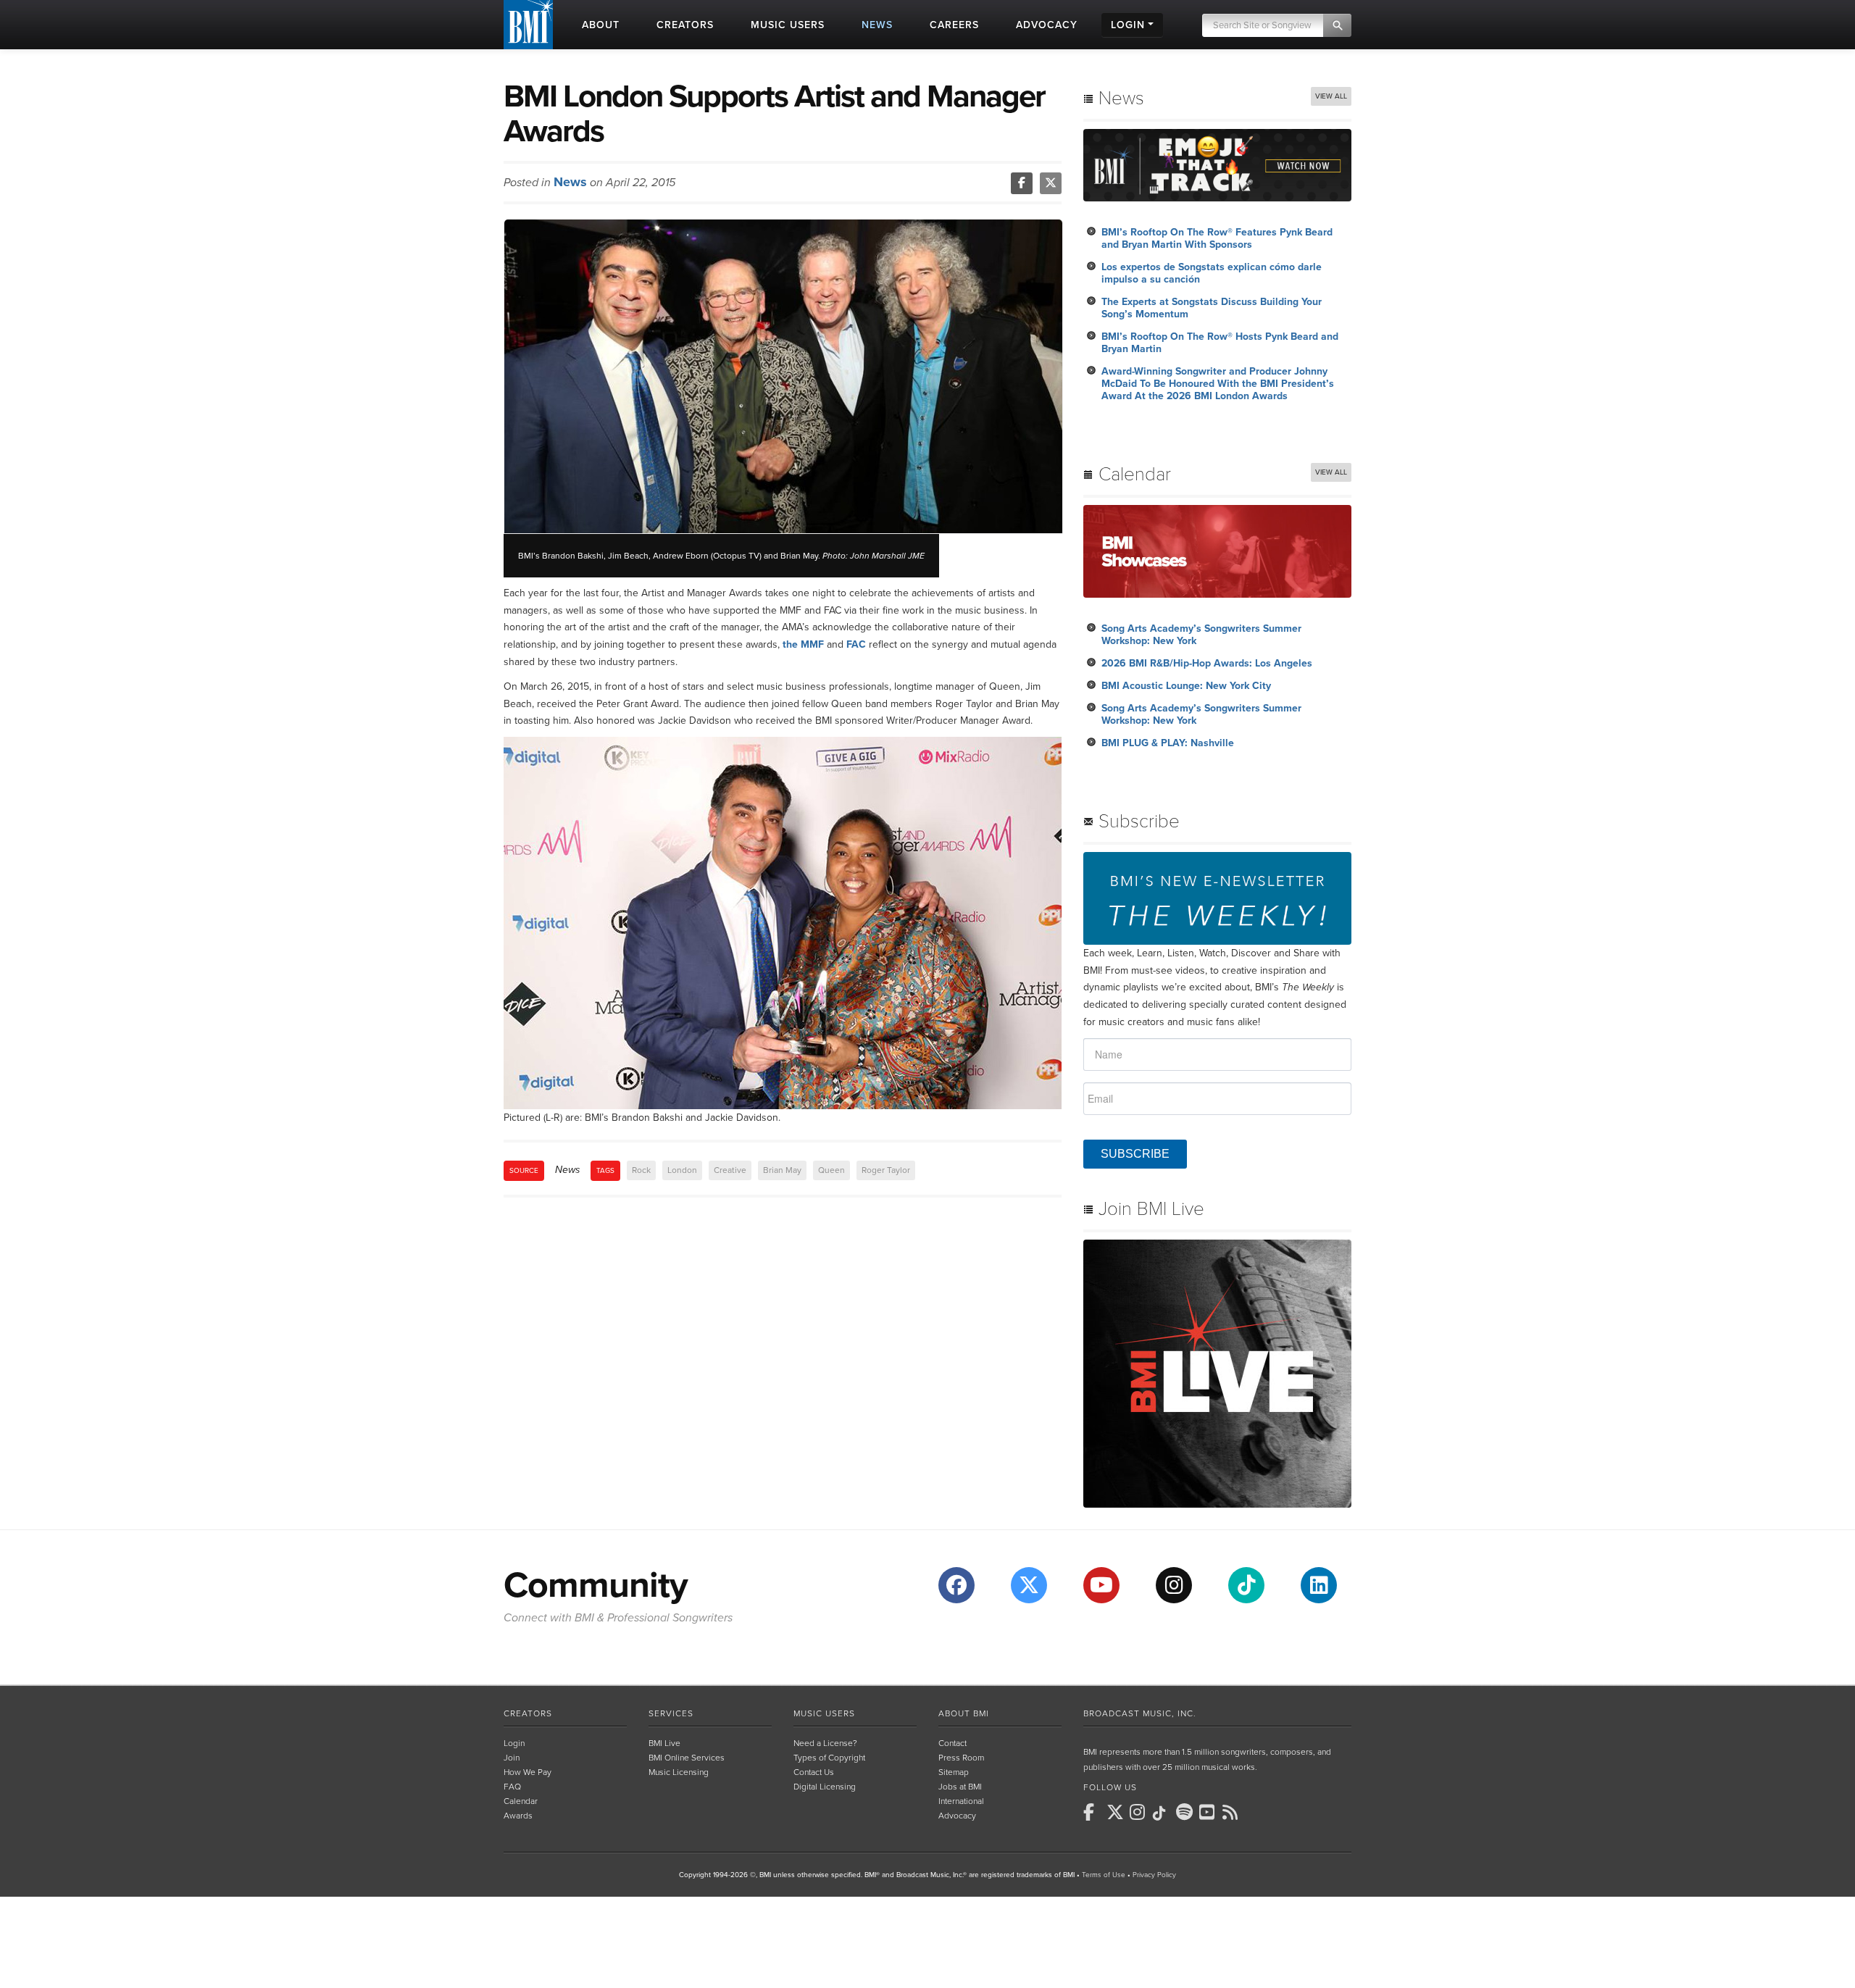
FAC (856, 644)
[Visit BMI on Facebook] (956, 1585)
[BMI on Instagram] (1140, 1812)
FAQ (512, 1787)
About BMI (964, 1713)
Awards (518, 1816)
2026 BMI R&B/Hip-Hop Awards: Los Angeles (1207, 663)
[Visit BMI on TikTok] (1246, 1585)
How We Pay (528, 1772)
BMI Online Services (687, 1758)
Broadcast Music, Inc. (1140, 1713)
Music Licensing (679, 1772)
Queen (831, 1170)
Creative (730, 1170)
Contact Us (814, 1772)
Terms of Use (1104, 1875)
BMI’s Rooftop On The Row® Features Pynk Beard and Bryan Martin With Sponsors (1217, 238)
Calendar (521, 1801)
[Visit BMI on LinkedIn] (1319, 1585)
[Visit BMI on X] (1029, 1585)
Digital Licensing (825, 1787)
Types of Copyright (829, 1758)
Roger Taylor (886, 1170)
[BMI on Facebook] (1093, 1812)
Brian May (782, 1170)
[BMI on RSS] (1233, 1812)
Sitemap (954, 1772)
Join (512, 1758)
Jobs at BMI (960, 1787)
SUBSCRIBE (1135, 1154)
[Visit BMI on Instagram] (1174, 1585)
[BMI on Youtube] (1209, 1812)
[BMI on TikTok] (1163, 1813)
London (682, 1170)
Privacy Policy (1154, 1875)
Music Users (824, 1713)
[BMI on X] (1117, 1812)
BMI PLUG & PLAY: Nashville (1168, 743)
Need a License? (825, 1743)
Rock (641, 1170)
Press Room (961, 1758)
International (961, 1801)
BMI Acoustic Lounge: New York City (1186, 686)
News (570, 182)
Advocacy (957, 1816)
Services (671, 1713)
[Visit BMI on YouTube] (1101, 1585)
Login (514, 1743)
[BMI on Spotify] (1186, 1812)
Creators (528, 1713)
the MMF (803, 644)
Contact (952, 1743)
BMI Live (664, 1743)
